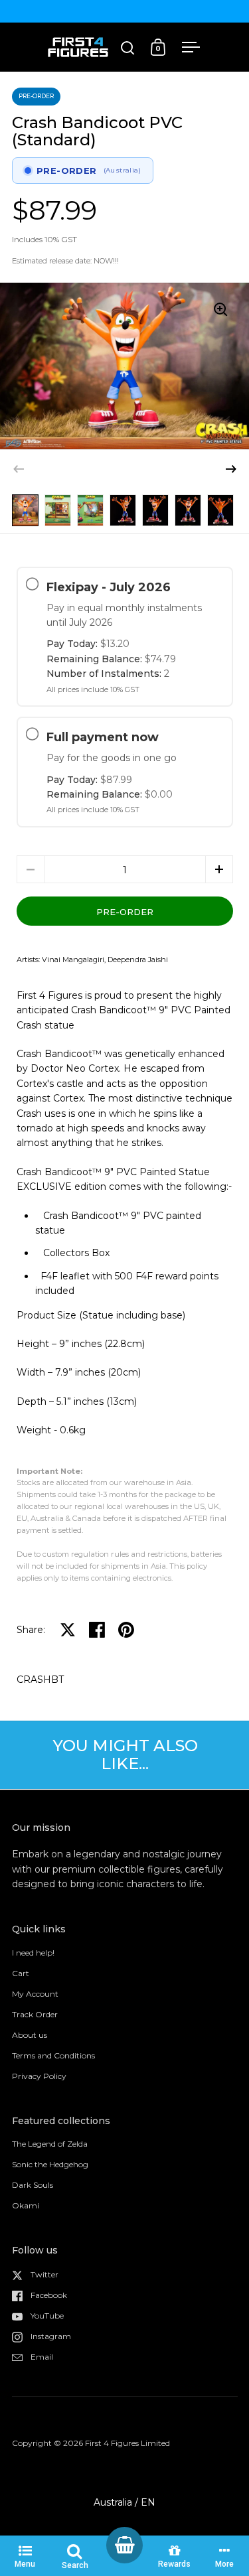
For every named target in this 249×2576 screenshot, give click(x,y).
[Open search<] (128, 47)
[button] (231, 469)
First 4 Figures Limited (127, 2443)
